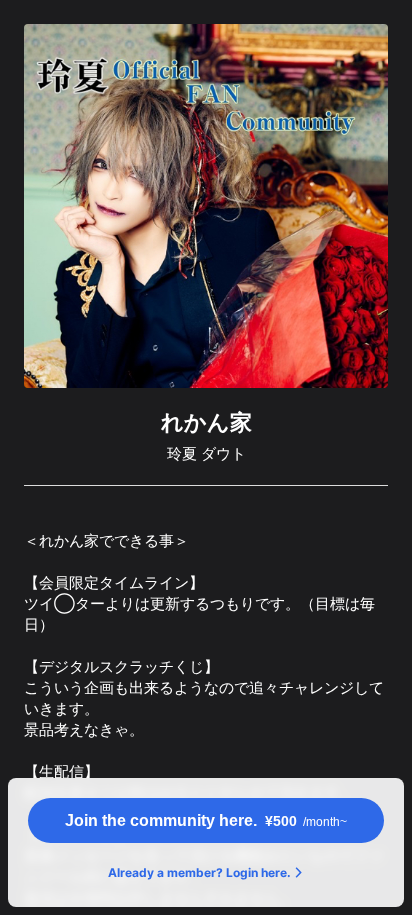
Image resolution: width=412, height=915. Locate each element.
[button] (206, 820)
